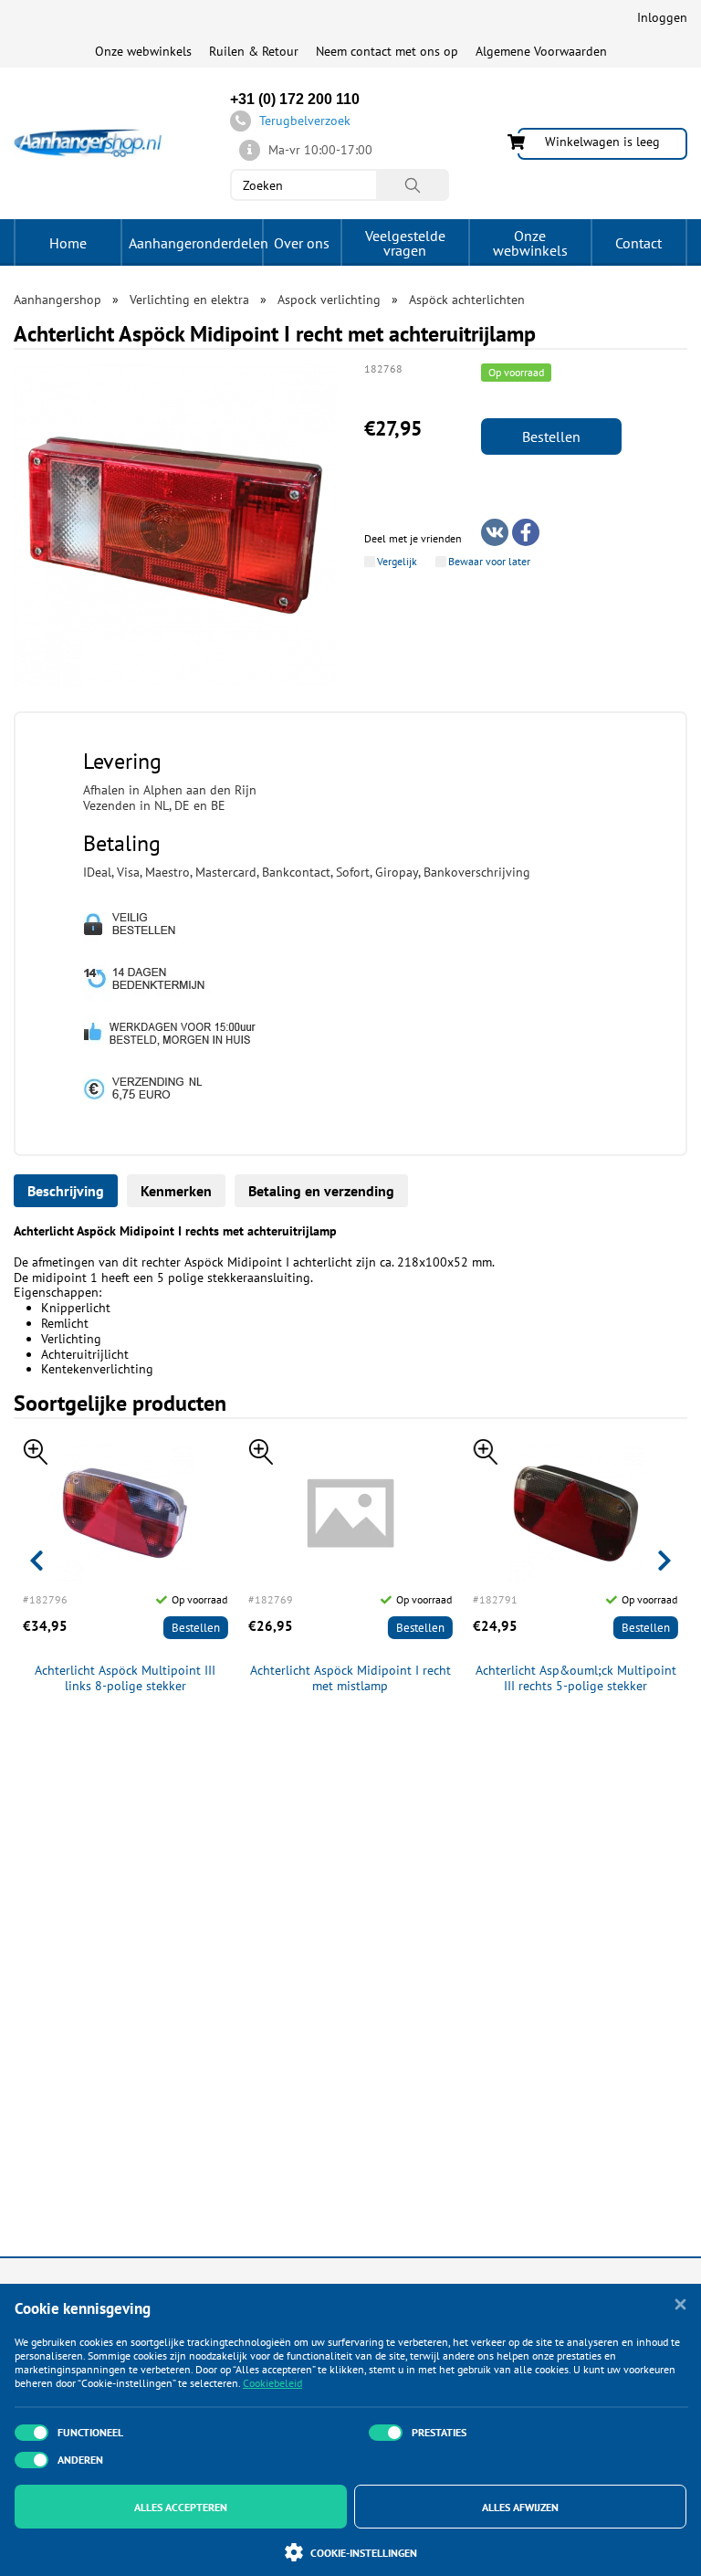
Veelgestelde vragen (405, 243)
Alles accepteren (181, 2507)
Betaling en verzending (321, 1191)
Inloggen (662, 17)
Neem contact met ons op (387, 51)
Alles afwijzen (520, 2507)
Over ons (302, 243)
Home (68, 243)
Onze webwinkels (143, 51)
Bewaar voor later (489, 562)
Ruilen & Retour (254, 51)
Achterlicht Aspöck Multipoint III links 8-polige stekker (125, 1678)
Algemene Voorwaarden (541, 51)
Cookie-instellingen (364, 2553)
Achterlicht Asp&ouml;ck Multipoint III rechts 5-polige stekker (576, 1678)
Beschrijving (66, 1191)
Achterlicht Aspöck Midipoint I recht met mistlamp (350, 1678)
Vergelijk (397, 562)
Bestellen (551, 436)
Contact (638, 243)
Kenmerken (176, 1191)
